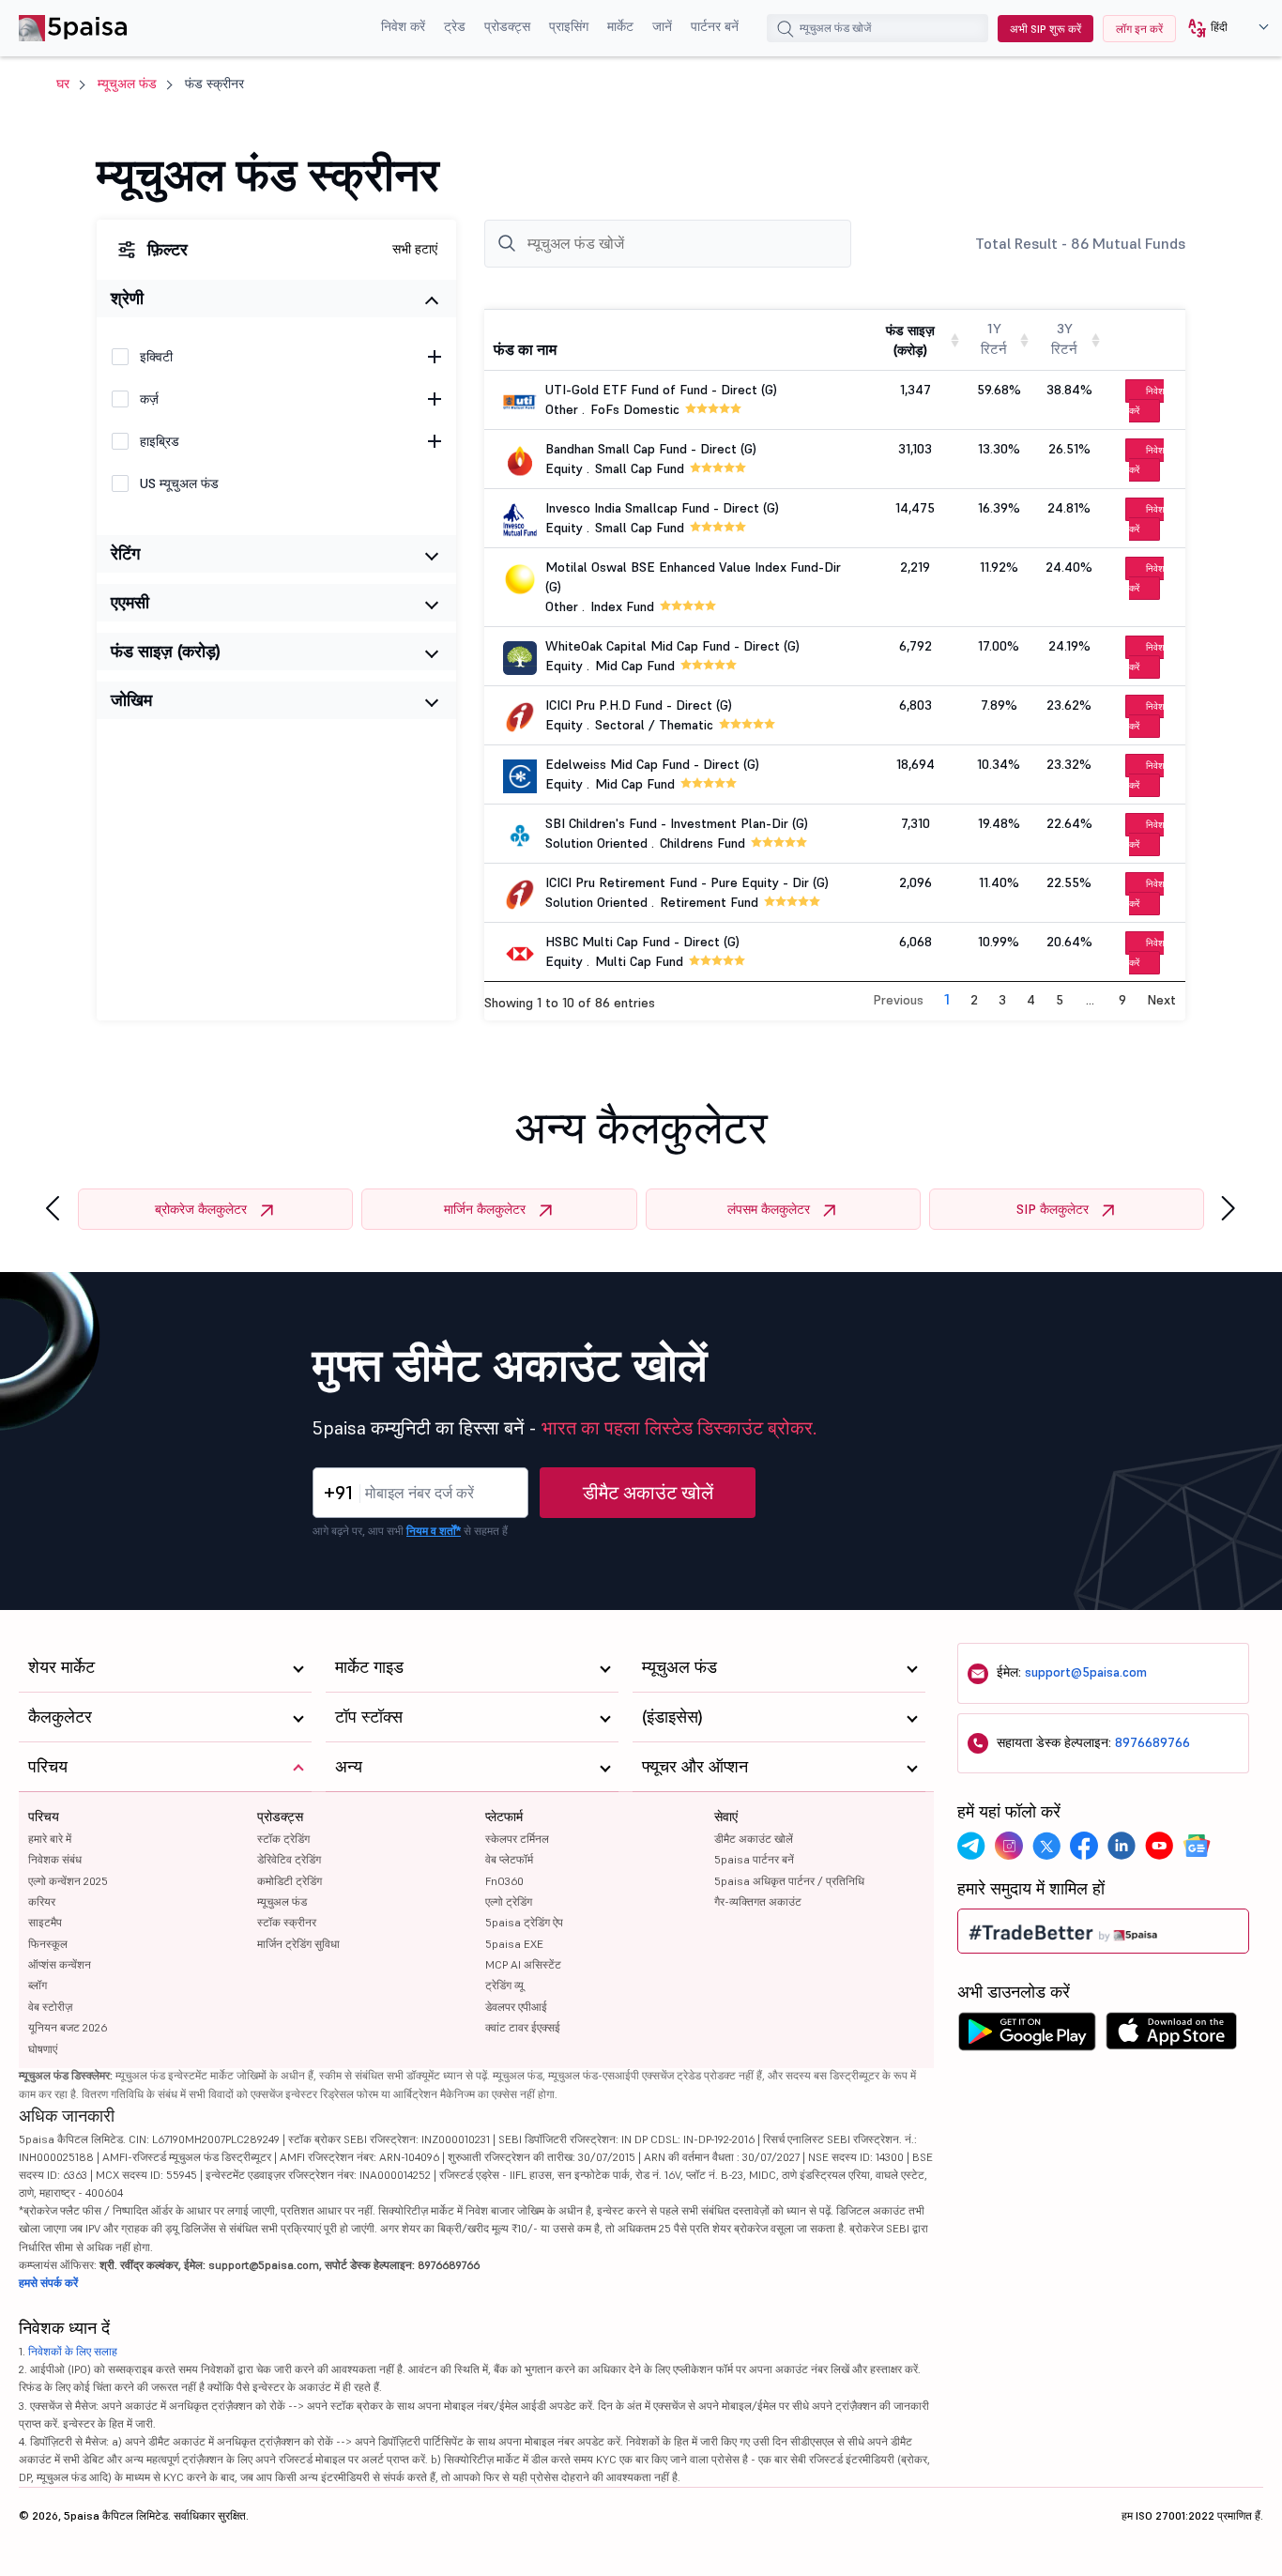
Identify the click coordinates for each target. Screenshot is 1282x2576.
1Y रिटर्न (994, 339)
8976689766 (1152, 1742)
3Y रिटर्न (1064, 339)
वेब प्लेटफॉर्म (509, 1859)
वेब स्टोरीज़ (50, 2007)
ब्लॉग (38, 1985)
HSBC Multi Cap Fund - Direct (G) (642, 942)
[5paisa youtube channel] (1159, 1846)
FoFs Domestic (635, 409)
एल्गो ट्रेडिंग (509, 1901)
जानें (662, 26)
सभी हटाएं (415, 249)
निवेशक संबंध (55, 1859)
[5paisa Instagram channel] (1009, 1846)
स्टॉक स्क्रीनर (287, 1922)
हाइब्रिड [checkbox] (160, 441)
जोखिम (131, 700)
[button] (1221, 28)
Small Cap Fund (640, 468)
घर (63, 84)
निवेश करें (403, 26)
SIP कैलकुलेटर (1053, 1209)
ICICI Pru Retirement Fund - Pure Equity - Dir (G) (687, 882)
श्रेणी (127, 298)
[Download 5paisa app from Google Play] (1027, 2036)
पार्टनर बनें (715, 26)
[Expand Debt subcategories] (435, 399)
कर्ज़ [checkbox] (149, 399)
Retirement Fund (709, 902)
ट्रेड (455, 26)
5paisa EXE (514, 1944)
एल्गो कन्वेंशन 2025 (68, 1881)
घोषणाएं (43, 2049)
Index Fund (622, 606)
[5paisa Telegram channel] (971, 1846)
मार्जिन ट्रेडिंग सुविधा (298, 1944)
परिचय (44, 1817)
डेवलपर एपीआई (516, 2007)
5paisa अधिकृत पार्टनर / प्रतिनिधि (789, 1881)
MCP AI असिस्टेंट (523, 1964)
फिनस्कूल (48, 1944)
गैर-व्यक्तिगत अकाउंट (758, 1901)
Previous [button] (898, 1000)
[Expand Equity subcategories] (435, 357)
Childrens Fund (702, 843)
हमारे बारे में (50, 1839)
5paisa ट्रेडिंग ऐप (524, 1922)
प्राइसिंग (569, 26)
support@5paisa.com (1086, 1672)
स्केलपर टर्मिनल (517, 1839)
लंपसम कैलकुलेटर (769, 1209)
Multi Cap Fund (639, 961)
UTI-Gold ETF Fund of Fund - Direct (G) (661, 390)
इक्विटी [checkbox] (156, 357)
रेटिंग (125, 553)
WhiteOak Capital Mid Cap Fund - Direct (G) (672, 646)
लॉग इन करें (1139, 29)
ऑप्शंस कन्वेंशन (60, 1964)
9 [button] (1122, 1000)
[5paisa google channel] (1197, 1846)
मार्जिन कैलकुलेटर (485, 1209)
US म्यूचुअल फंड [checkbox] (179, 483)
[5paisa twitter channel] (1046, 1846)
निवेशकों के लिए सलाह (73, 2351)
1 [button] (947, 999)
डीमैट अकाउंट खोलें (648, 1493)
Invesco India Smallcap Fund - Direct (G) (662, 508)
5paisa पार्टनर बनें (754, 1859)
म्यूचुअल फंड (127, 84)
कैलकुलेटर (60, 1717)
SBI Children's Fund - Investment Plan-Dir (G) (677, 823)
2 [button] (974, 1000)
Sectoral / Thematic (654, 725)
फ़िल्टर (168, 249)
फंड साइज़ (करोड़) (166, 651)
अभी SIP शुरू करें (1045, 29)
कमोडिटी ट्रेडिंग (290, 1881)
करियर (42, 1901)
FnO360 (504, 1881)
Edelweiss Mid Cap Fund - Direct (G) (652, 764)
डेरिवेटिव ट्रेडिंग (289, 1859)
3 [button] (1002, 1000)
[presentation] (53, 1209)
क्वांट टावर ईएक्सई (523, 2027)
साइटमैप (45, 1922)
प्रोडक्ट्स (507, 26)
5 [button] (1060, 1000)
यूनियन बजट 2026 (68, 2027)
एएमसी (130, 602)
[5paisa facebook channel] (1084, 1846)
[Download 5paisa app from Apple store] (1172, 2036)
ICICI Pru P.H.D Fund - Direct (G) (639, 705)
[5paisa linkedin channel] (1122, 1846)
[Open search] (786, 31)
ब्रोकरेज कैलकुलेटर (201, 1209)
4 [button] (1031, 1000)
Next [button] (1161, 1000)
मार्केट (620, 26)
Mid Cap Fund (635, 666)
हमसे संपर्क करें (48, 2283)
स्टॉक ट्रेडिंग (283, 1839)
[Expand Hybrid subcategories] (435, 441)
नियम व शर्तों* (434, 1531)
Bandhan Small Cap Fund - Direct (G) (651, 449)
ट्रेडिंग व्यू (504, 1985)
